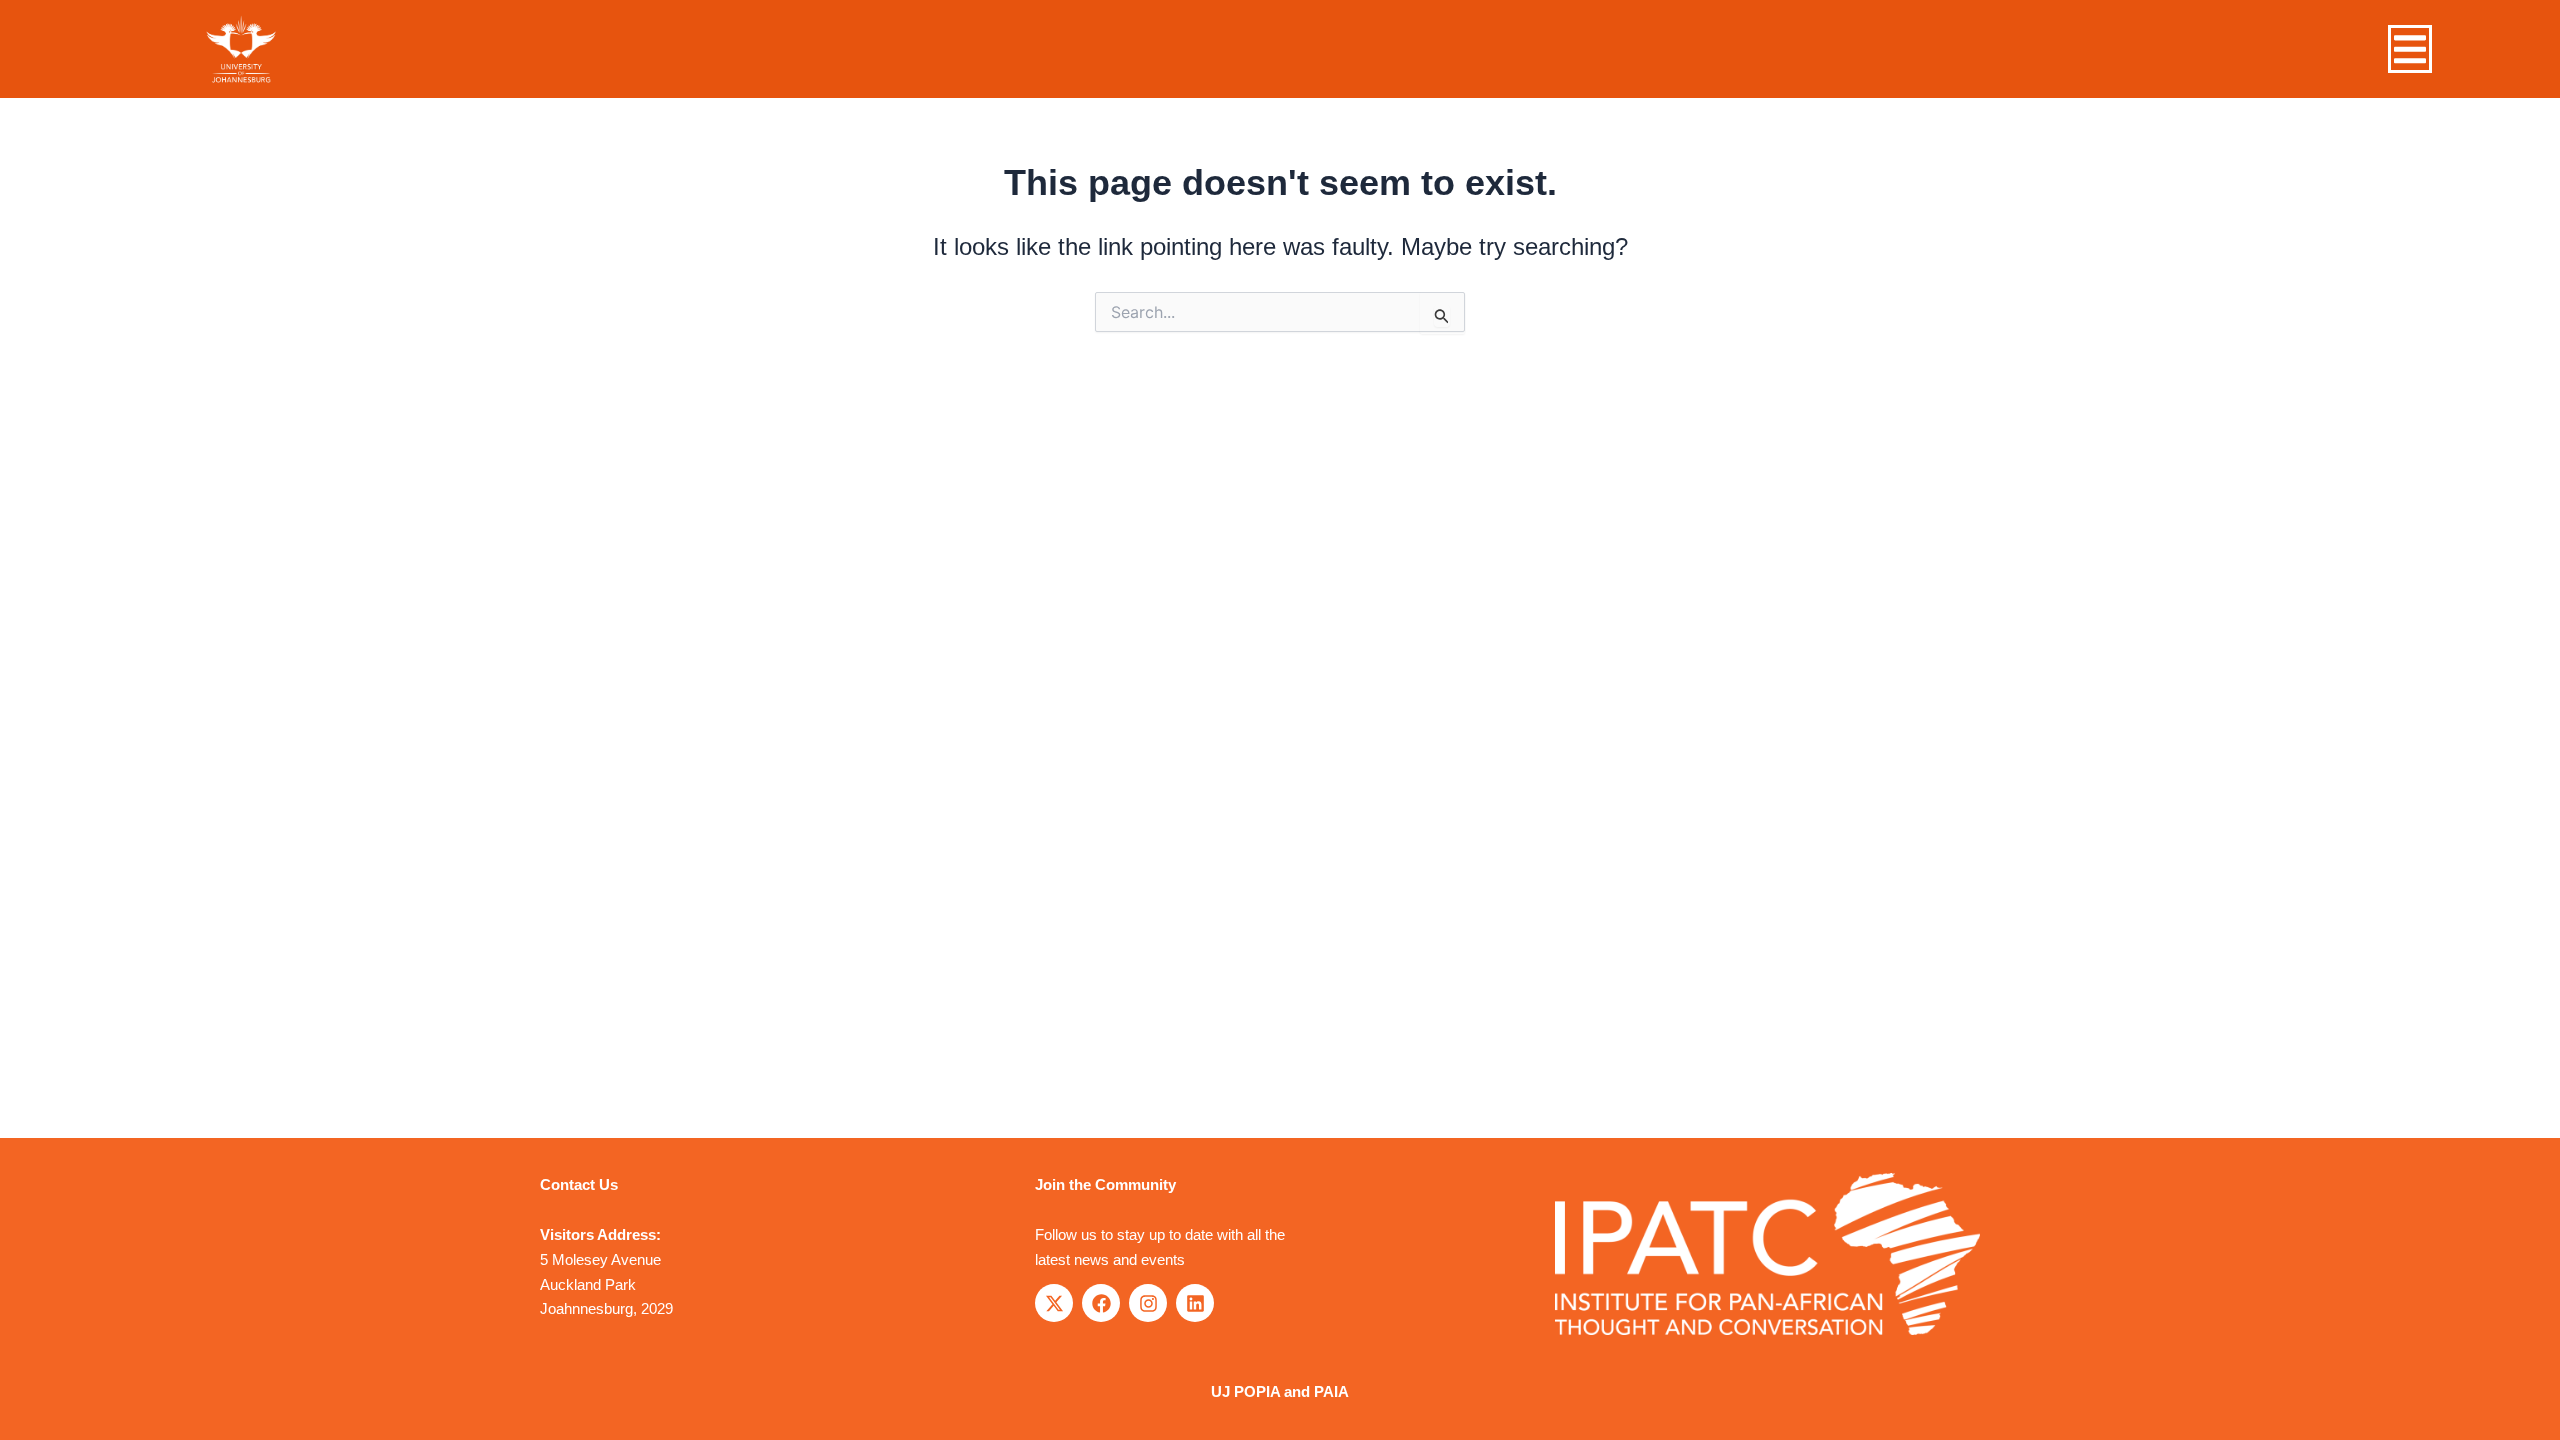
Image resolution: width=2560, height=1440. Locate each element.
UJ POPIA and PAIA (1280, 1391)
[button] (2410, 49)
